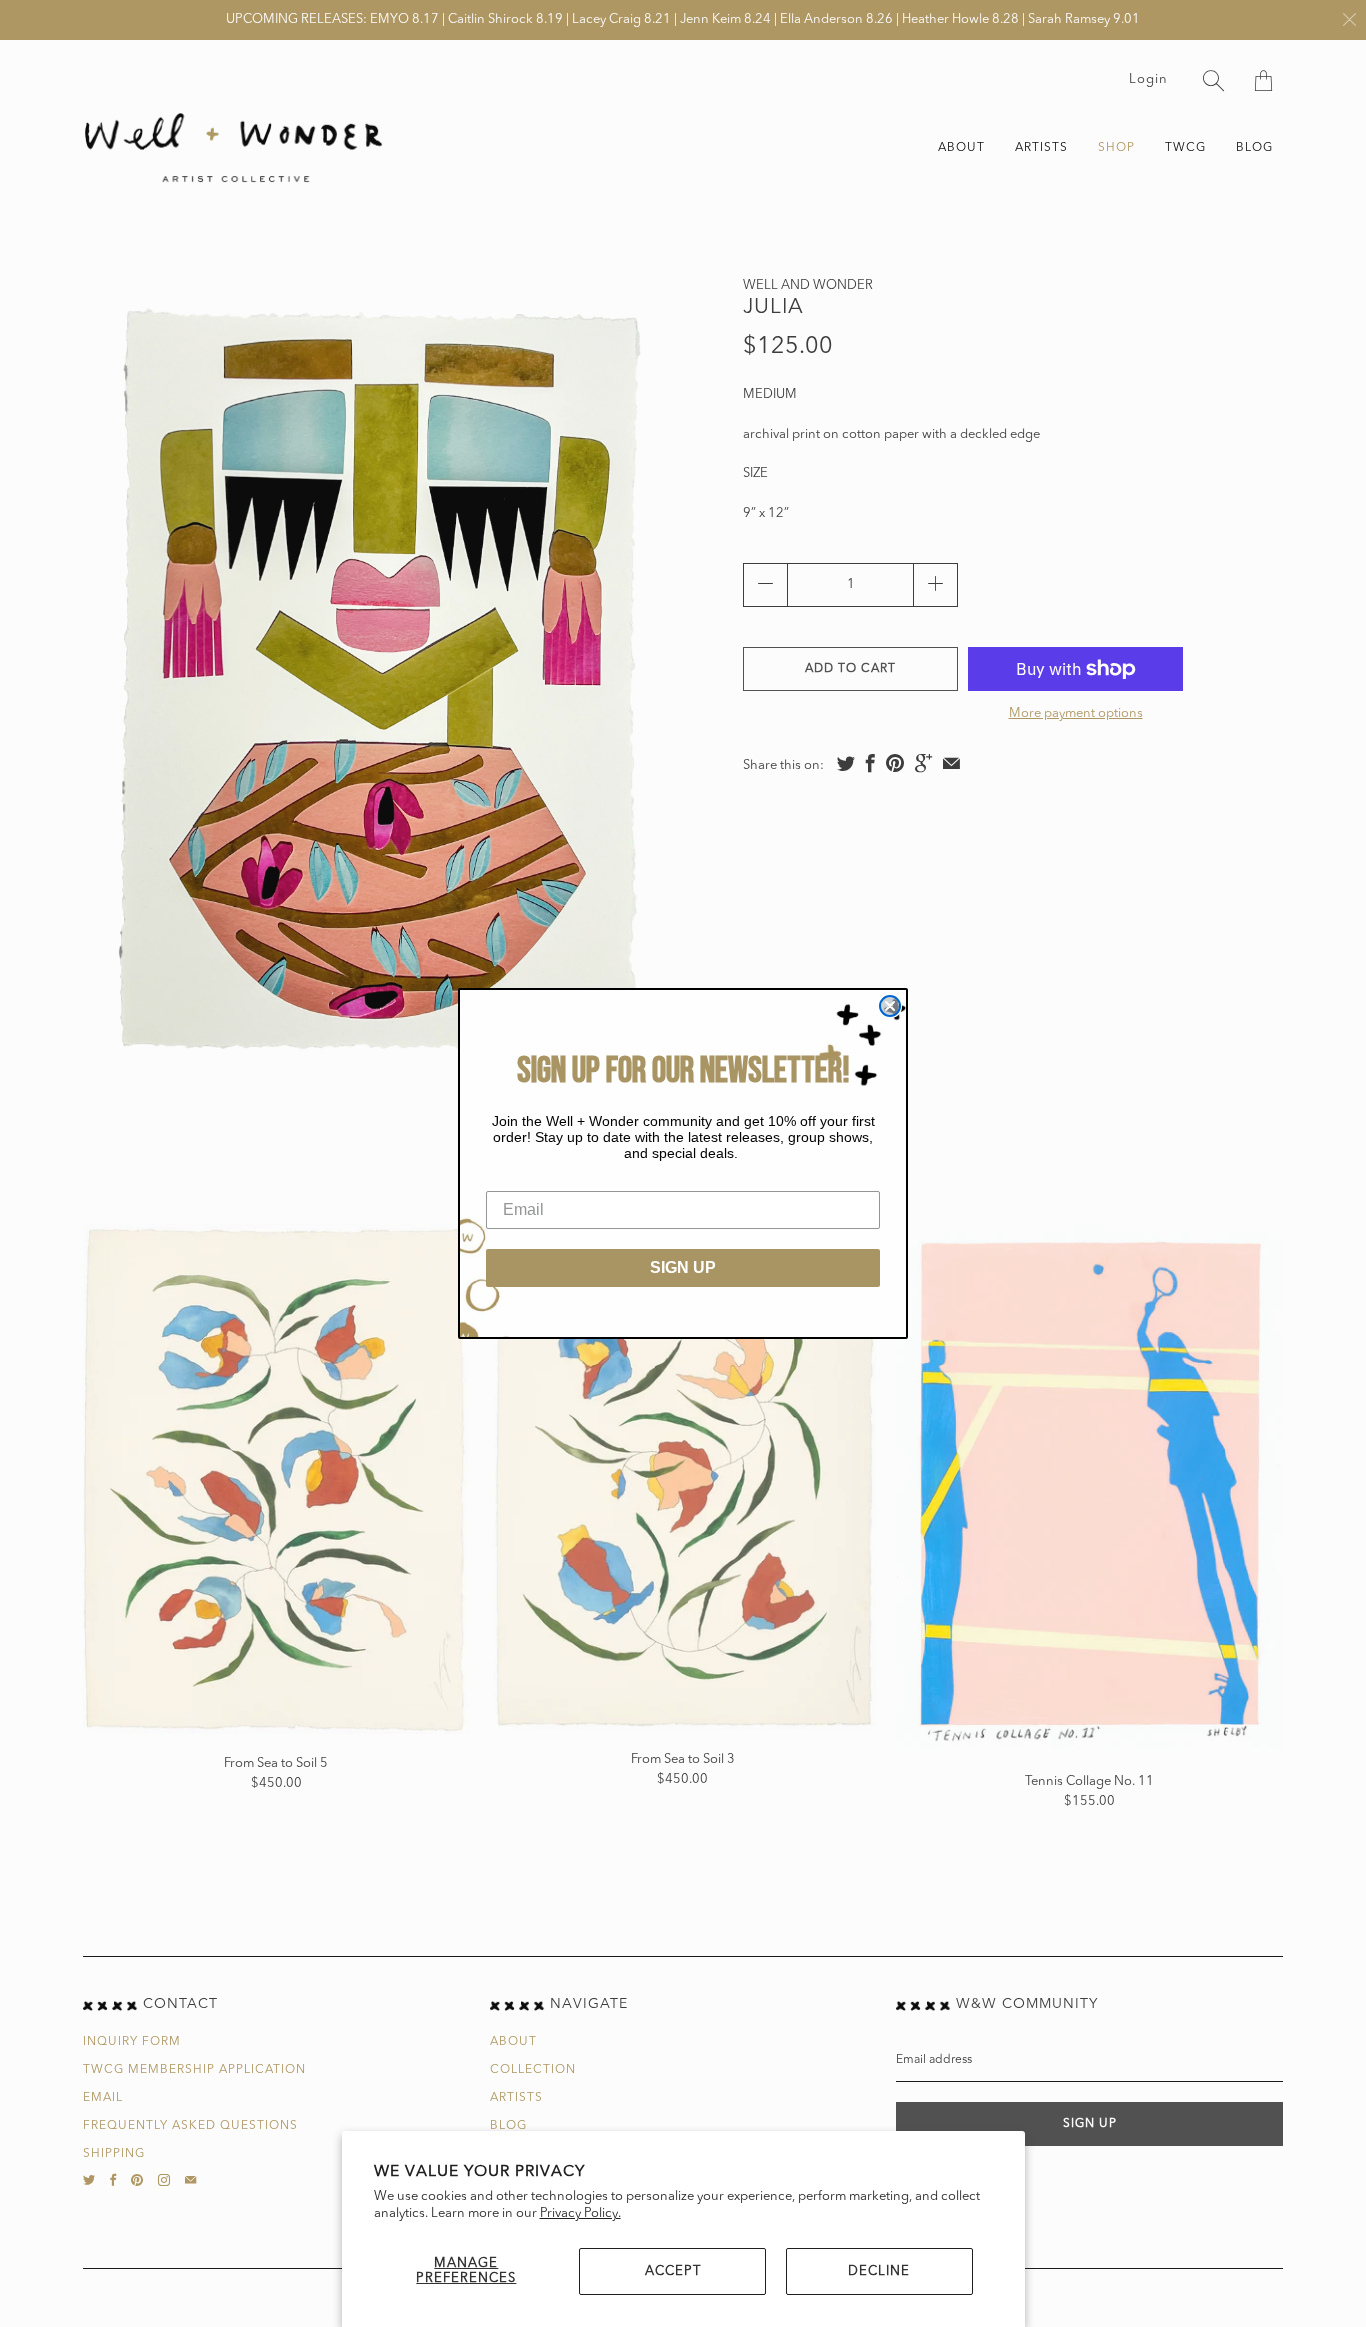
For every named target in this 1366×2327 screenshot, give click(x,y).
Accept (673, 2271)
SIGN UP (683, 1267)
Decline (879, 2271)
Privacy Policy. (580, 2213)
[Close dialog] (890, 1006)
